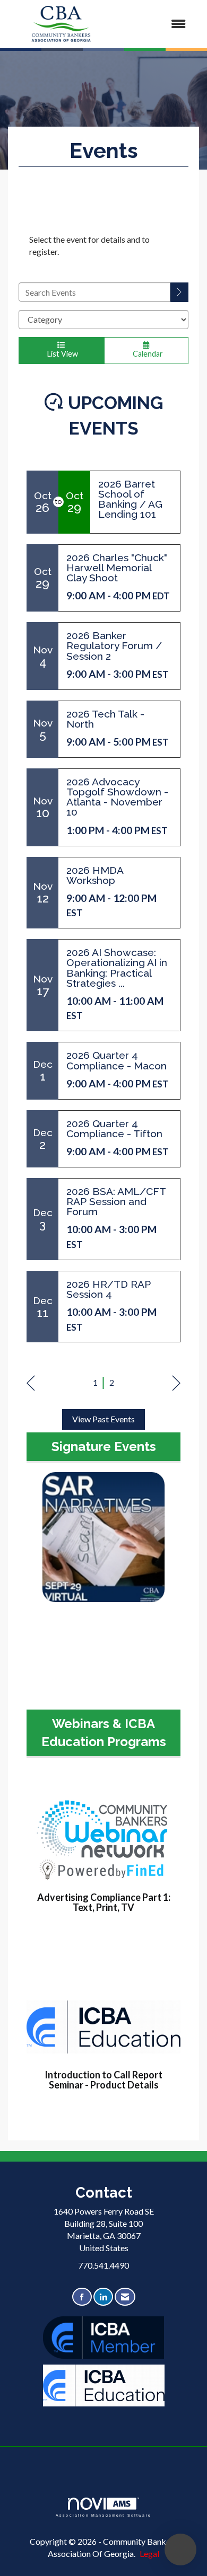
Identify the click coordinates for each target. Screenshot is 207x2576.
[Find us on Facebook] (82, 2297)
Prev (31, 1383)
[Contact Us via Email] (125, 2297)
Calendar (146, 354)
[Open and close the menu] (155, 24)
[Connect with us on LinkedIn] (103, 2297)
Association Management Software (103, 2515)
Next (176, 1383)
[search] (179, 292)
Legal (149, 2553)
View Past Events (103, 1419)
